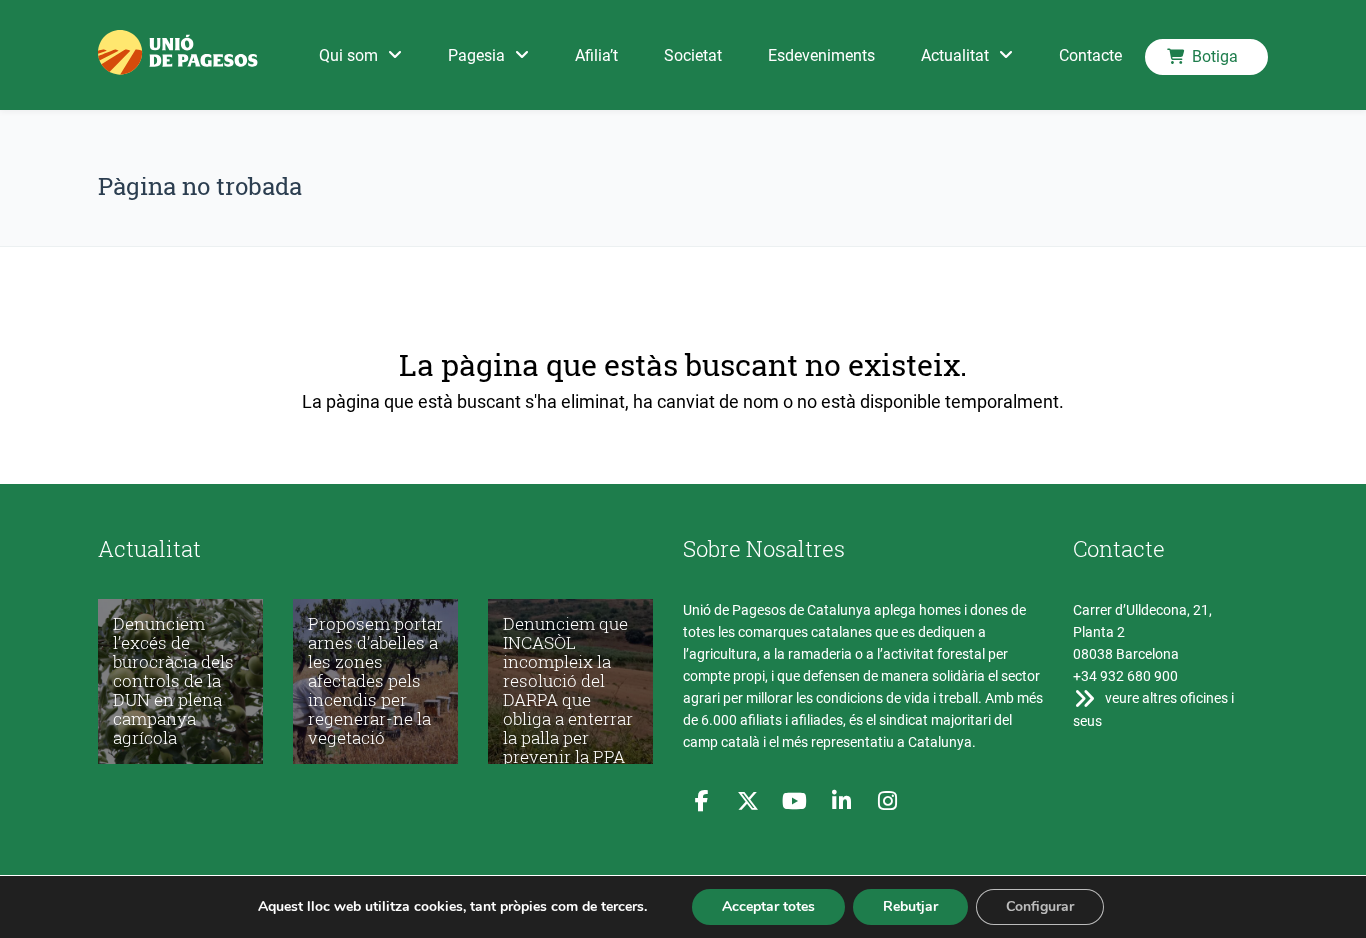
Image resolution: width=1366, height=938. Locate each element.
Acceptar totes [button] (768, 906)
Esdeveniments (821, 55)
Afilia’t (596, 55)
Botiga (1215, 56)
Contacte (1090, 55)
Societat (693, 55)
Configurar (1040, 906)
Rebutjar (910, 906)
